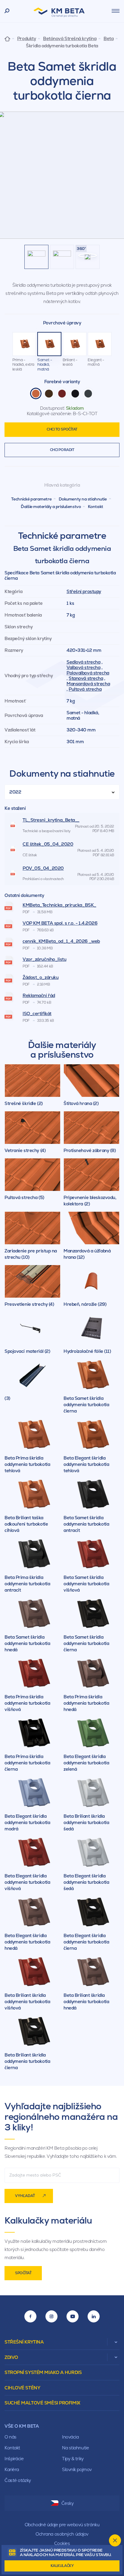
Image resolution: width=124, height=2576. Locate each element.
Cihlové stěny (22, 2388)
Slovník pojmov (77, 2469)
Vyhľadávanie (7, 11)
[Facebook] (30, 2316)
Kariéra (12, 2469)
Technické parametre (31, 499)
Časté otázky (18, 2480)
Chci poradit (62, 450)
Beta (108, 39)
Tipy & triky (73, 2459)
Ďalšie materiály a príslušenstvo (51, 507)
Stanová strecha (86, 678)
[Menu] (116, 11)
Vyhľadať (25, 2196)
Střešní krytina (24, 2342)
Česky (68, 2503)
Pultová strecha (85, 689)
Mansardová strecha (88, 684)
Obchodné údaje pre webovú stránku (62, 2525)
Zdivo (11, 2357)
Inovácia (70, 2437)
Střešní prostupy (84, 591)
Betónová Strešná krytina (70, 39)
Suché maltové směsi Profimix (42, 2403)
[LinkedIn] (94, 2316)
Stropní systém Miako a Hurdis (43, 2372)
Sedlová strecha (83, 662)
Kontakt (96, 507)
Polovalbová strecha (88, 673)
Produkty (26, 39)
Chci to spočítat (62, 429)
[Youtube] (73, 2316)
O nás (11, 2437)
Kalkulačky (62, 2566)
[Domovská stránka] (7, 38)
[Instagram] (51, 2316)
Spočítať (23, 2273)
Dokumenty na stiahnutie (83, 499)
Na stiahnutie (75, 2448)
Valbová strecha (83, 667)
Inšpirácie (14, 2459)
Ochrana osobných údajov (62, 2534)
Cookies (62, 2543)
